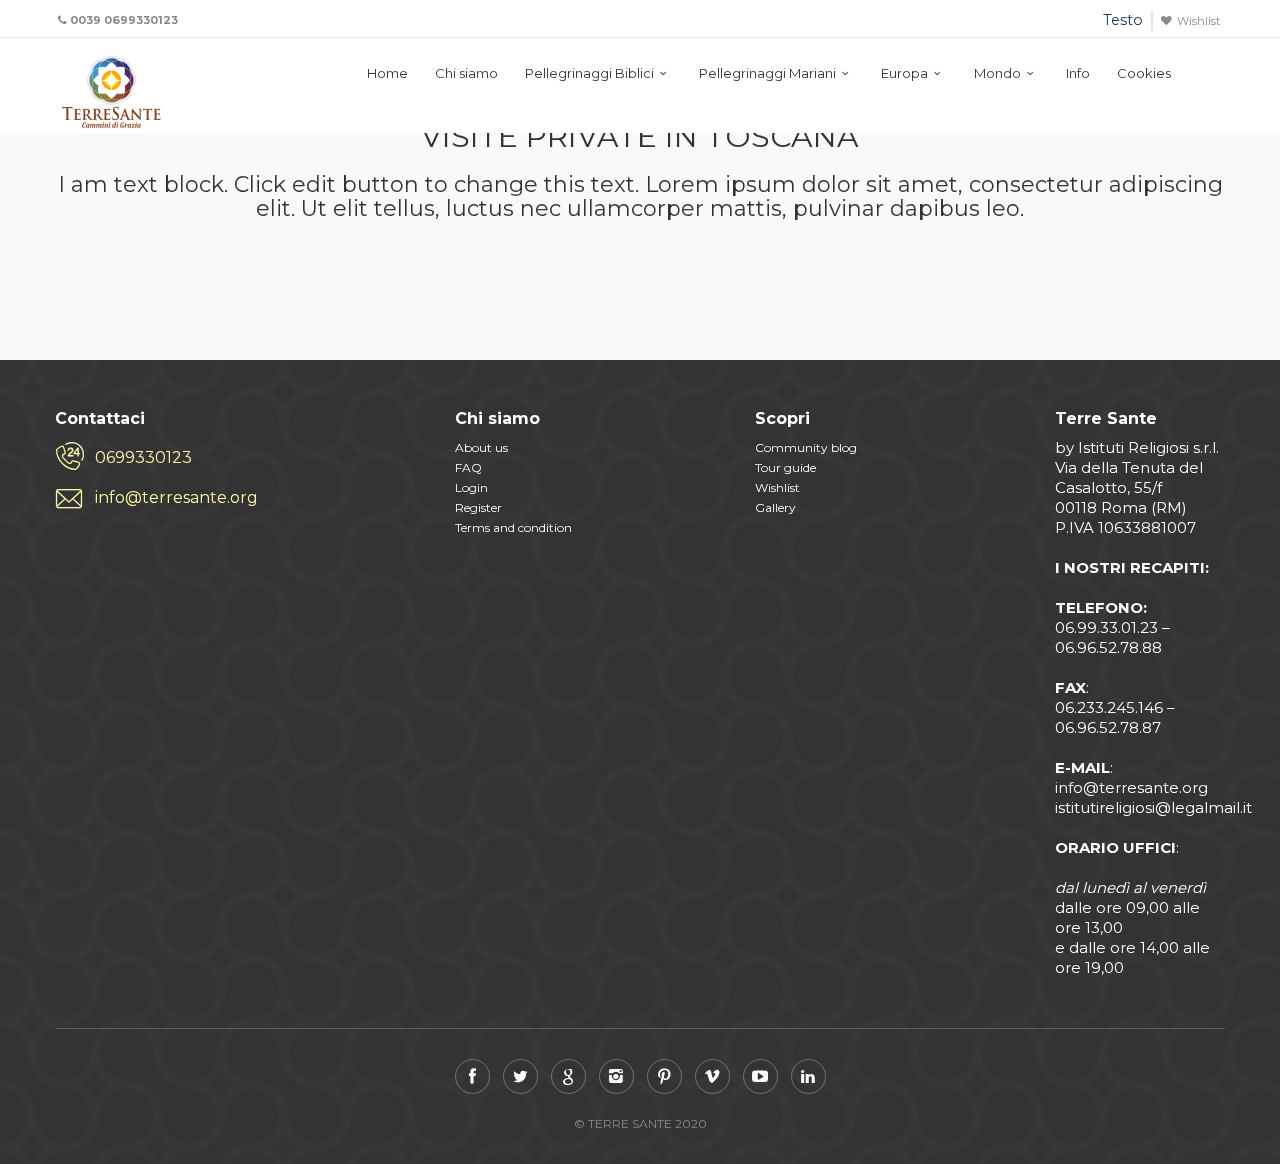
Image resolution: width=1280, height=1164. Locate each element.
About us (481, 447)
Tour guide (785, 467)
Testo (1123, 20)
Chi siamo (466, 73)
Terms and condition (513, 527)
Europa (904, 73)
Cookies (1144, 73)
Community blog (806, 447)
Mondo (997, 73)
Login (471, 487)
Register (478, 507)
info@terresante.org (176, 497)
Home (387, 73)
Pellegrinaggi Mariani (767, 73)
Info (1078, 73)
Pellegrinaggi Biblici (589, 73)
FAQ (468, 467)
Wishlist (1198, 21)
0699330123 (143, 457)
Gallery (775, 507)
